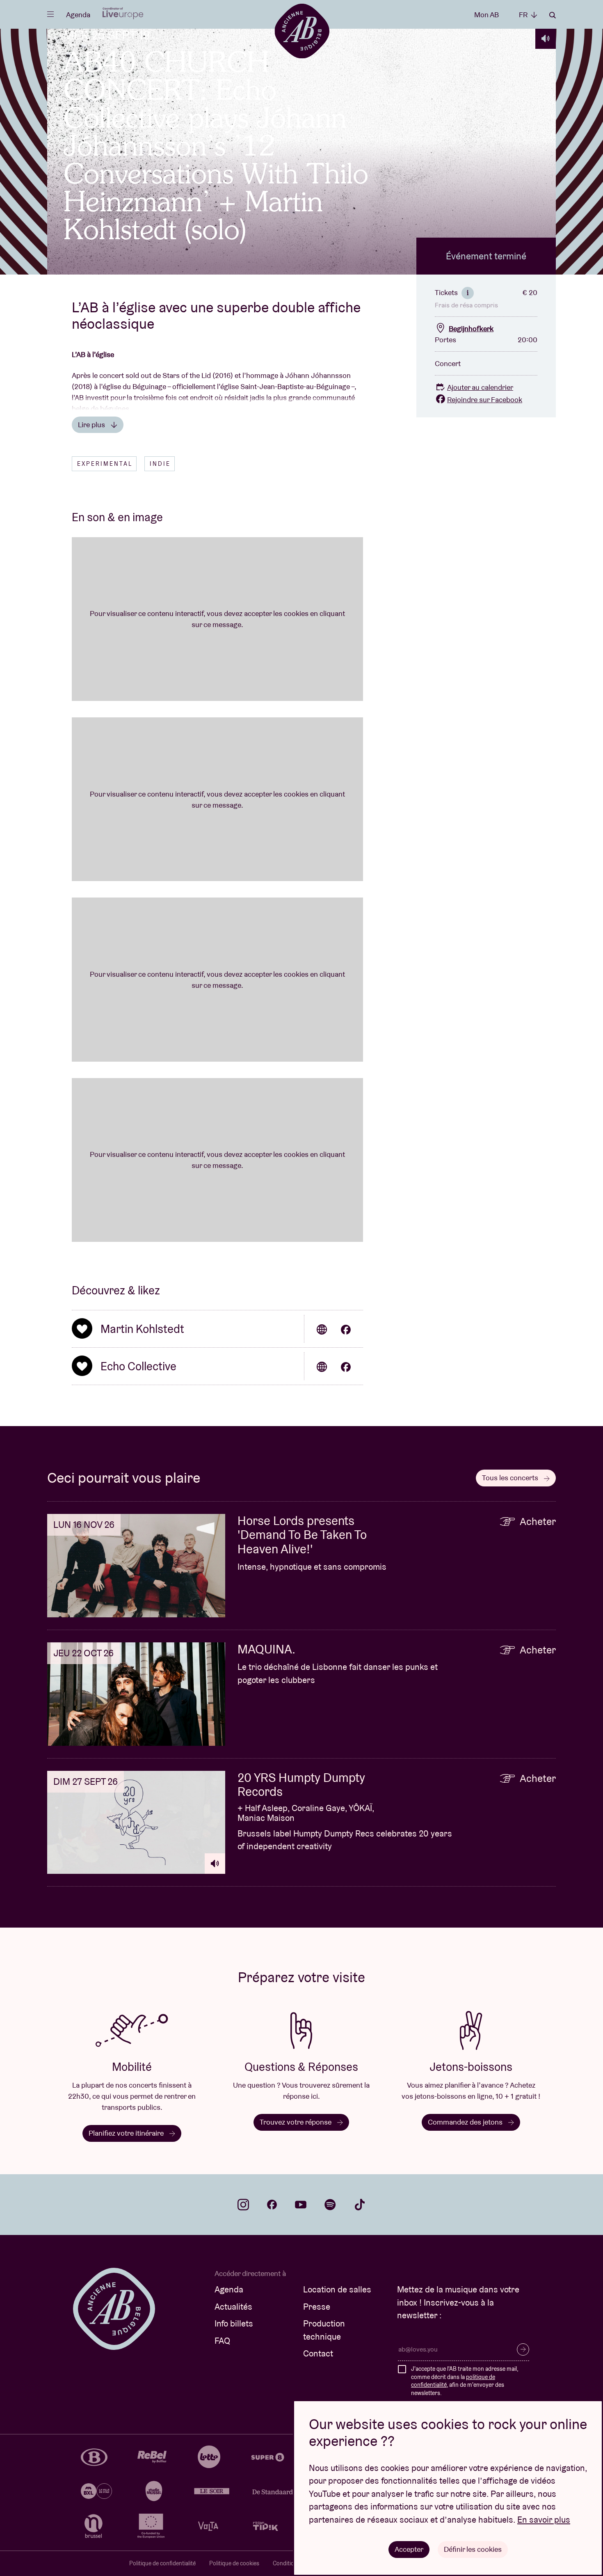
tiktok (360, 2205)
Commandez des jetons (466, 2122)
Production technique (324, 2330)
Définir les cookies (473, 2549)
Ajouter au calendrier (480, 387)
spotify (330, 2205)
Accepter (409, 2549)
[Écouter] (546, 39)
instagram (243, 2205)
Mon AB (487, 15)
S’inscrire (523, 2349)
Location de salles (337, 2289)
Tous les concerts (511, 1478)
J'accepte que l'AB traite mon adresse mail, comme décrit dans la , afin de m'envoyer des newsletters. (465, 2381)
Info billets (234, 2323)
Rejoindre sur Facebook (485, 400)
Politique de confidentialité (162, 2563)
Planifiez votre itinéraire (127, 2133)
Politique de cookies (234, 2563)
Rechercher (553, 15)
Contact (318, 2353)
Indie (160, 464)
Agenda (78, 15)
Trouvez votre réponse (296, 2122)
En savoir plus (544, 2520)
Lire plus (92, 425)
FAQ (222, 2341)
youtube (301, 2205)
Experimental (105, 464)
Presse (317, 2307)
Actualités (233, 2307)
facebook (272, 2205)
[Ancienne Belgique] (302, 31)
